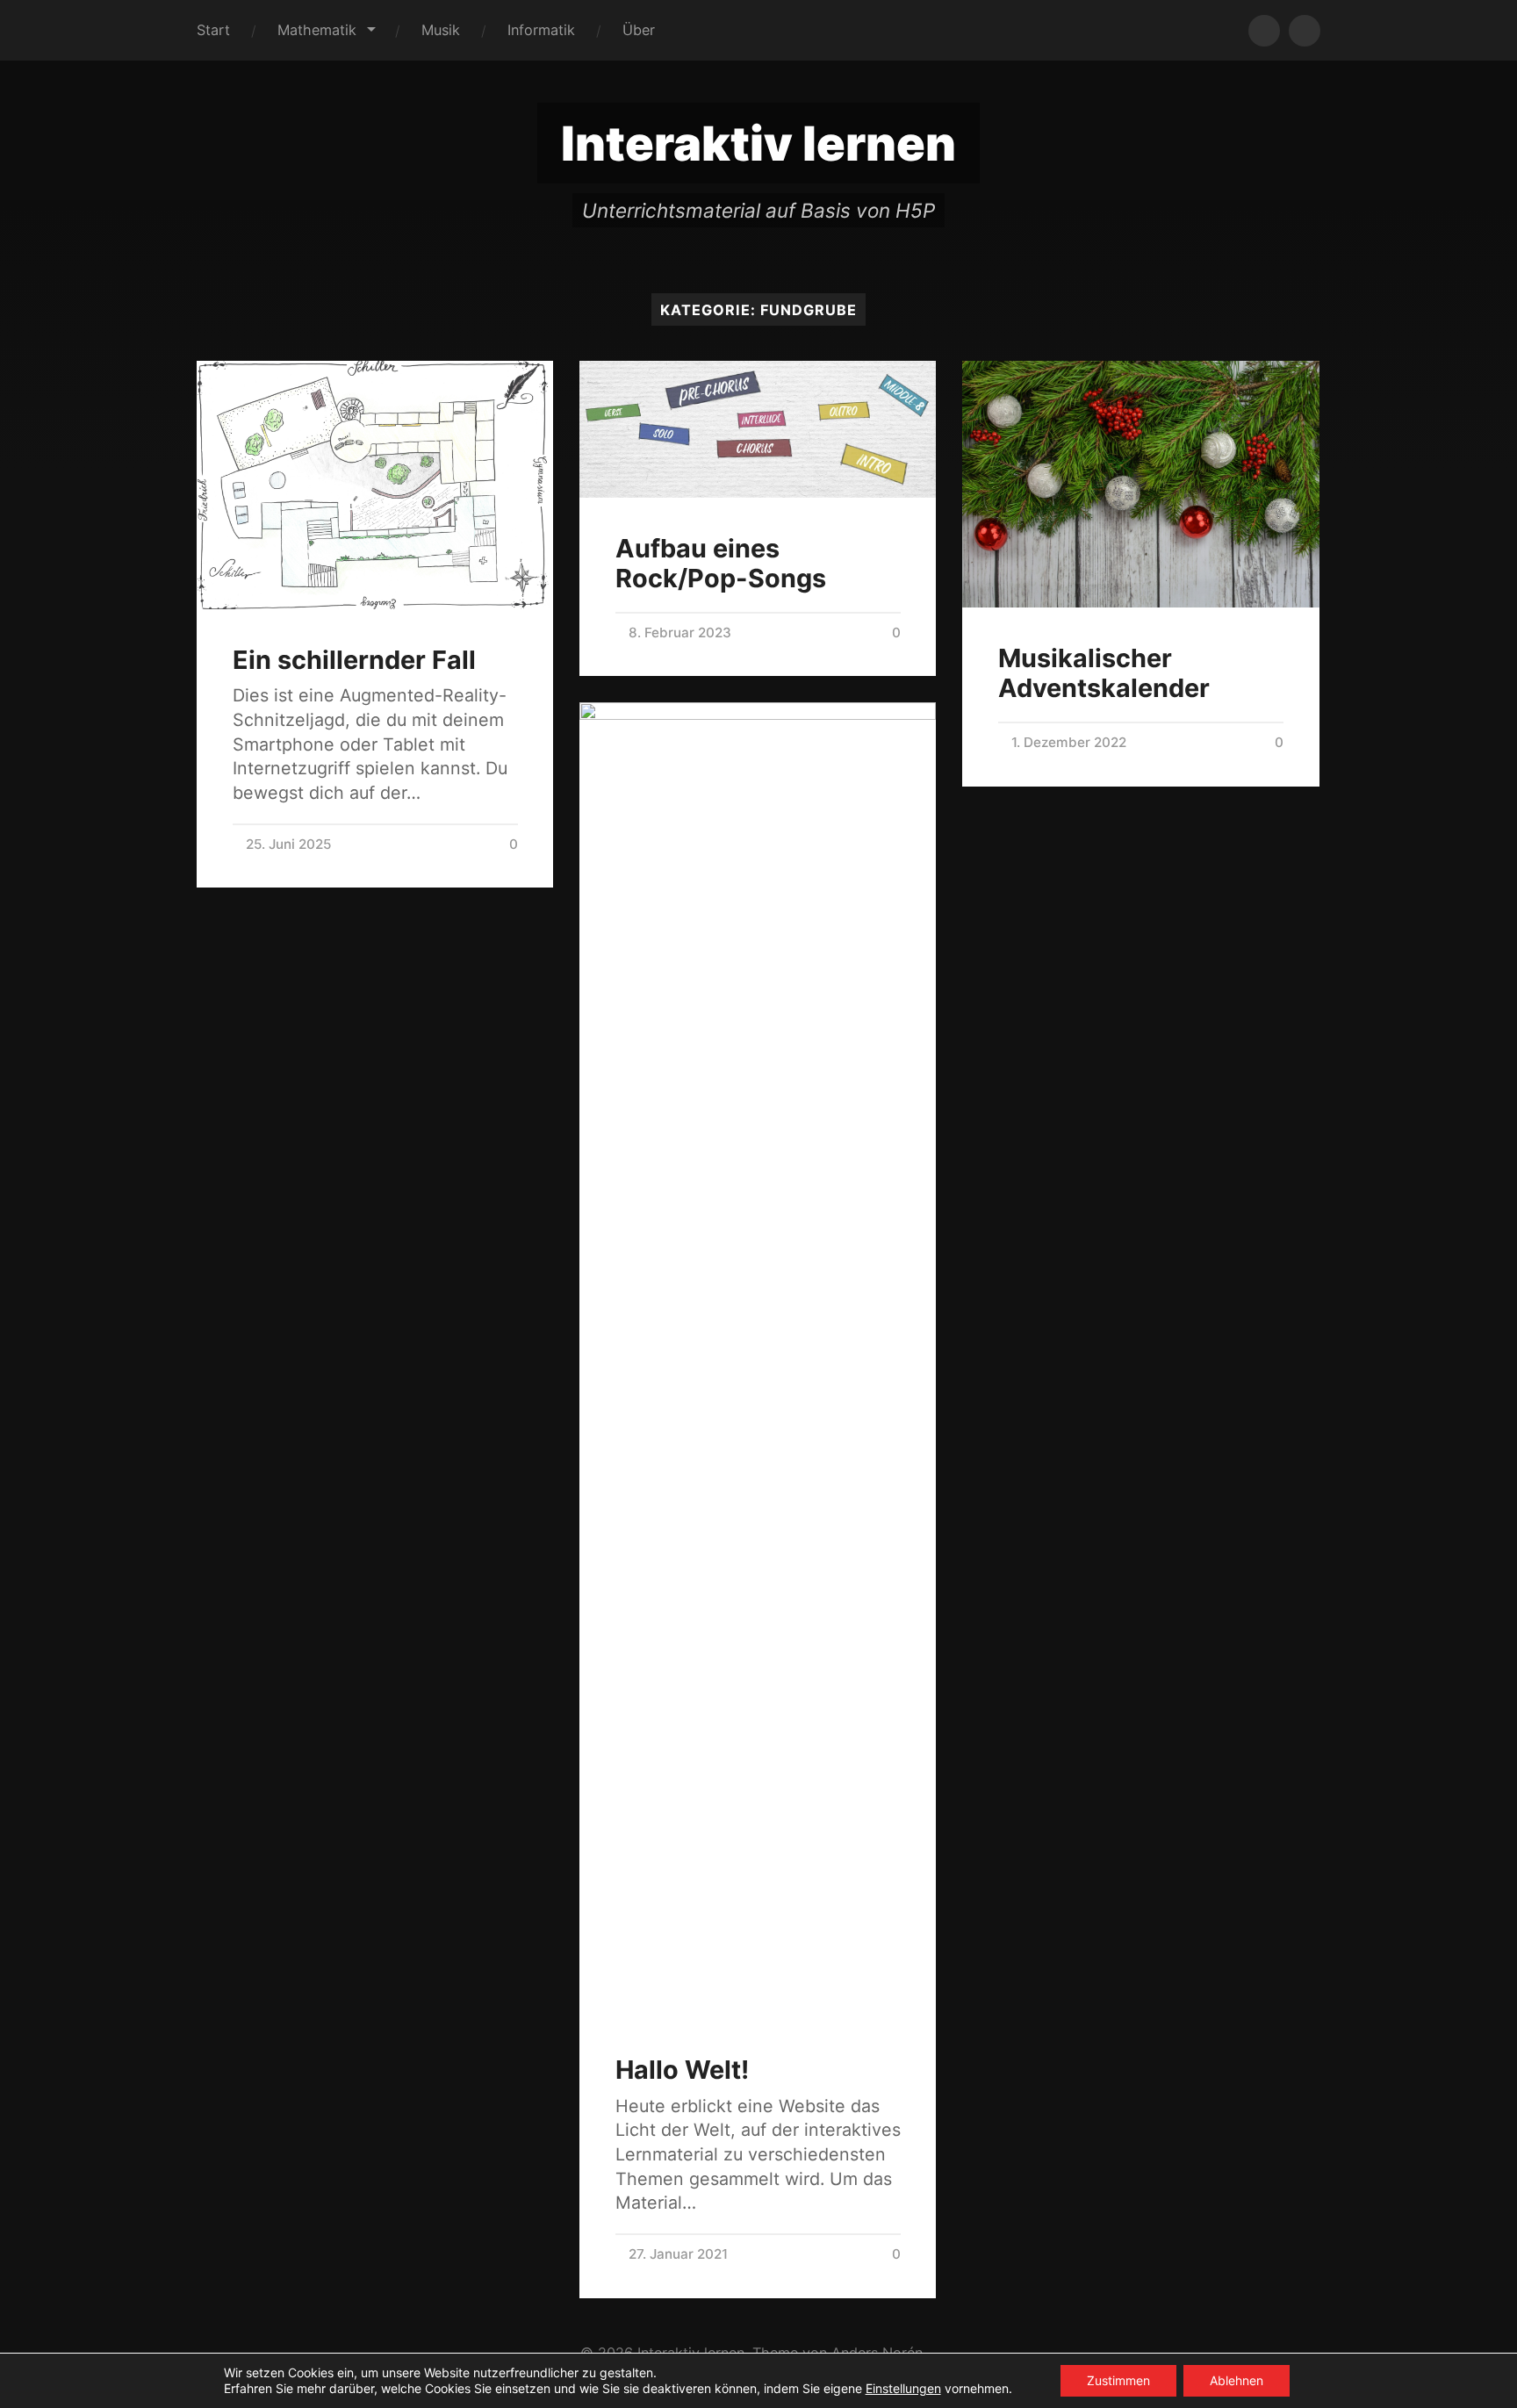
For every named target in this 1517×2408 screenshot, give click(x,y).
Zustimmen (1118, 2380)
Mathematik (317, 30)
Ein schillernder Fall (354, 660)
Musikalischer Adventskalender (1104, 673)
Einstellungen (903, 2388)
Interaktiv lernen (758, 144)
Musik (441, 30)
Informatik (541, 30)
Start (213, 30)
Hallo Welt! (682, 2070)
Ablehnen (1237, 2380)
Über (639, 30)
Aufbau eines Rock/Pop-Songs (721, 564)
